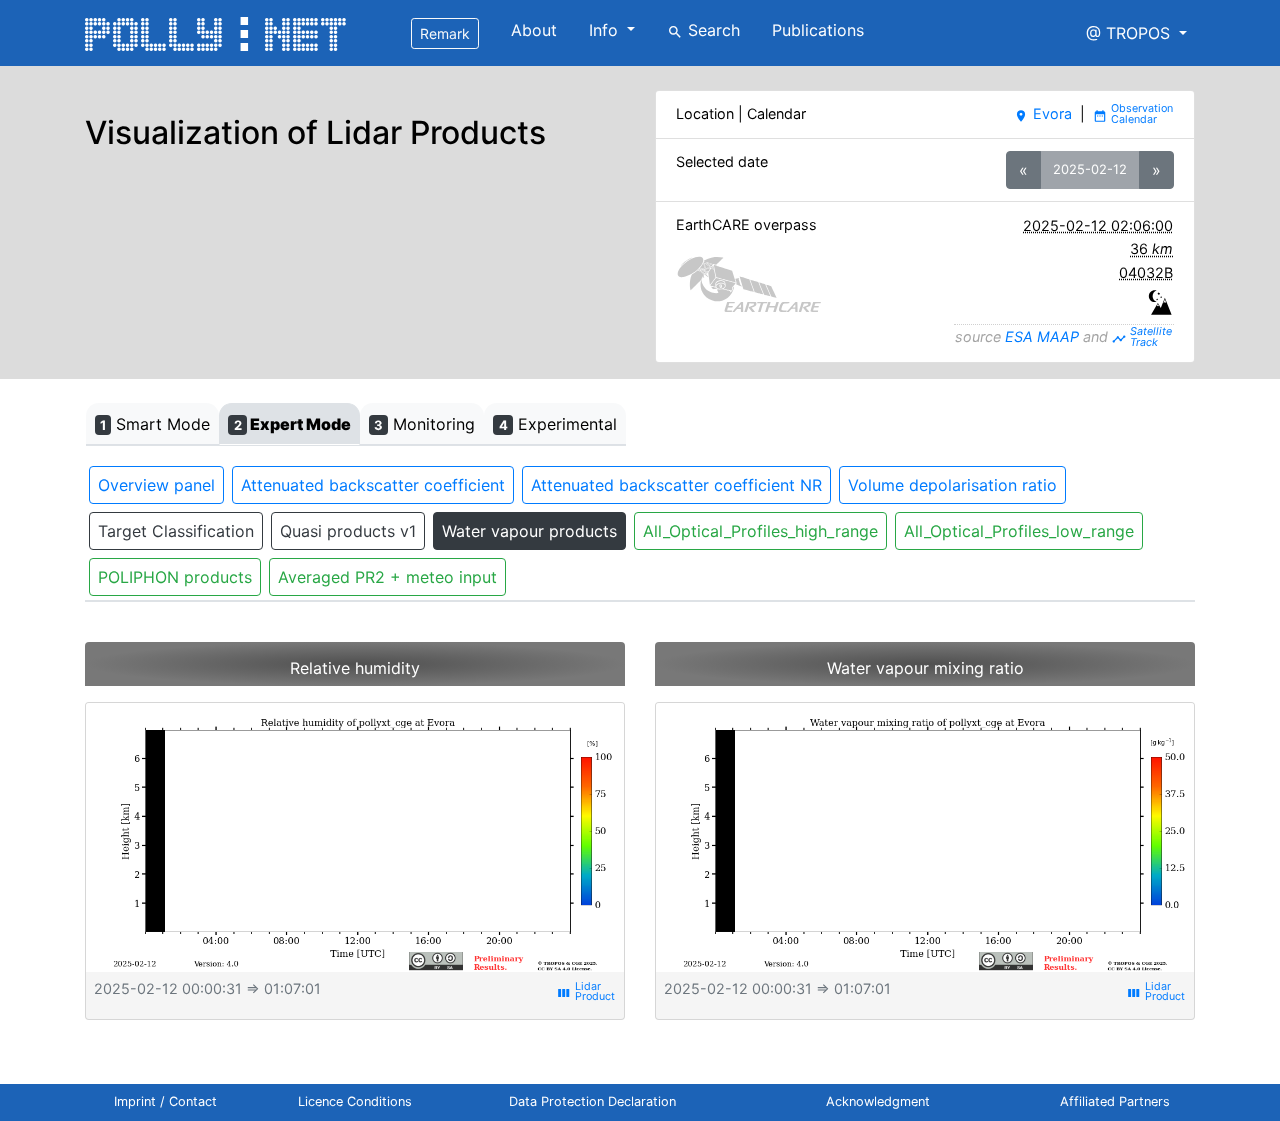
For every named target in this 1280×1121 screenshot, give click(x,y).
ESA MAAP (1042, 336)
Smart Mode (155, 424)
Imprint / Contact (165, 1101)
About (534, 30)
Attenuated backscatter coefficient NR (676, 485)
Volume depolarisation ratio (952, 485)
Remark (445, 33)
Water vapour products (529, 531)
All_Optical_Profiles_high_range (760, 531)
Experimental (558, 424)
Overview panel (156, 485)
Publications (818, 30)
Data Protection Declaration (592, 1101)
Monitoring (424, 424)
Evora (1042, 113)
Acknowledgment (878, 1101)
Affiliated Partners (1115, 1101)
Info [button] (606, 30)
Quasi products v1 (348, 531)
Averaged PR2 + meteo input (387, 577)
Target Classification (176, 531)
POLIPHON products (175, 577)
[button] (1136, 33)
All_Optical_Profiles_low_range (1019, 531)
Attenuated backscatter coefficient (373, 485)
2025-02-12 (1090, 169)
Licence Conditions (355, 1101)
